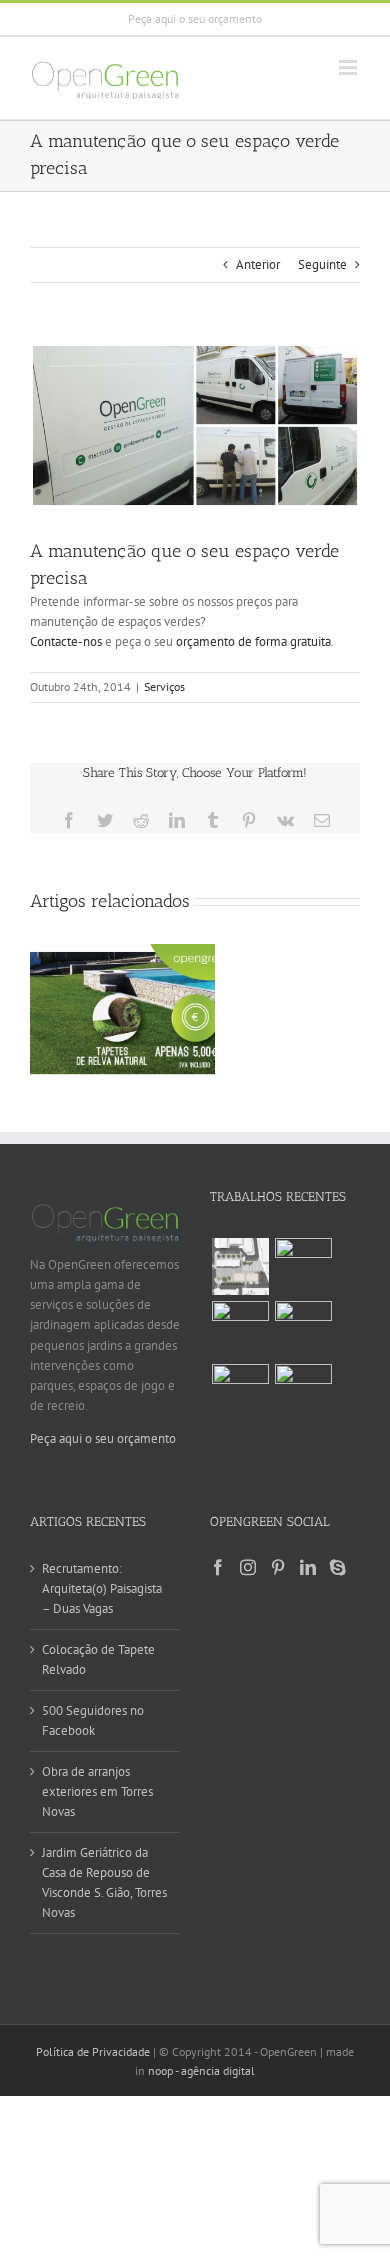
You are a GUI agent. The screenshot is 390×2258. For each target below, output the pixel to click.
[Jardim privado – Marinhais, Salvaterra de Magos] (303, 1392)
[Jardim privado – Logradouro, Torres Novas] (240, 1329)
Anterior (258, 264)
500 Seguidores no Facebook (93, 1720)
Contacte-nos (66, 641)
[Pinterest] (278, 1567)
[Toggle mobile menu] (349, 67)
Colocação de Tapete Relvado (98, 1659)
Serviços (164, 686)
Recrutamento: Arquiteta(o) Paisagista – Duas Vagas (102, 1588)
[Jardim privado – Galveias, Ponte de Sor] (303, 1329)
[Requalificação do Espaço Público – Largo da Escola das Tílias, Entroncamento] (240, 1266)
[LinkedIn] (308, 1567)
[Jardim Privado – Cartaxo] (303, 1266)
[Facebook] (218, 1567)
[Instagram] (248, 1567)
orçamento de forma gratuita (253, 641)
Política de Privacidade (93, 2051)
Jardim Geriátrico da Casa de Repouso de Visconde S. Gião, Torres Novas (104, 1882)
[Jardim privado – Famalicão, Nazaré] (240, 1392)
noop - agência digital (201, 2070)
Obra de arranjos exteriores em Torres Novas (97, 1791)
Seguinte (322, 264)
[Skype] (338, 1567)
